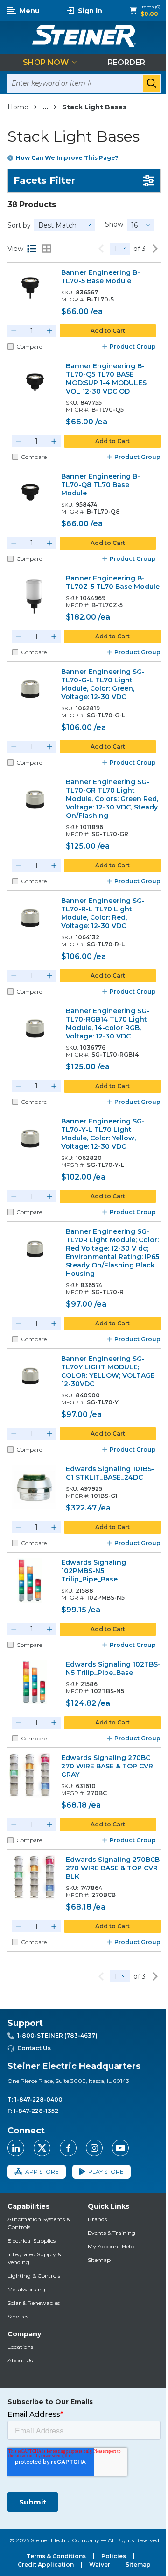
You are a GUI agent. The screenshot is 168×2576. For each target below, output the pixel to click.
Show (114, 224)
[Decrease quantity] (14, 331)
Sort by (19, 225)
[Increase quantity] (49, 331)
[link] (101, 249)
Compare (29, 347)
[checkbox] (10, 347)
